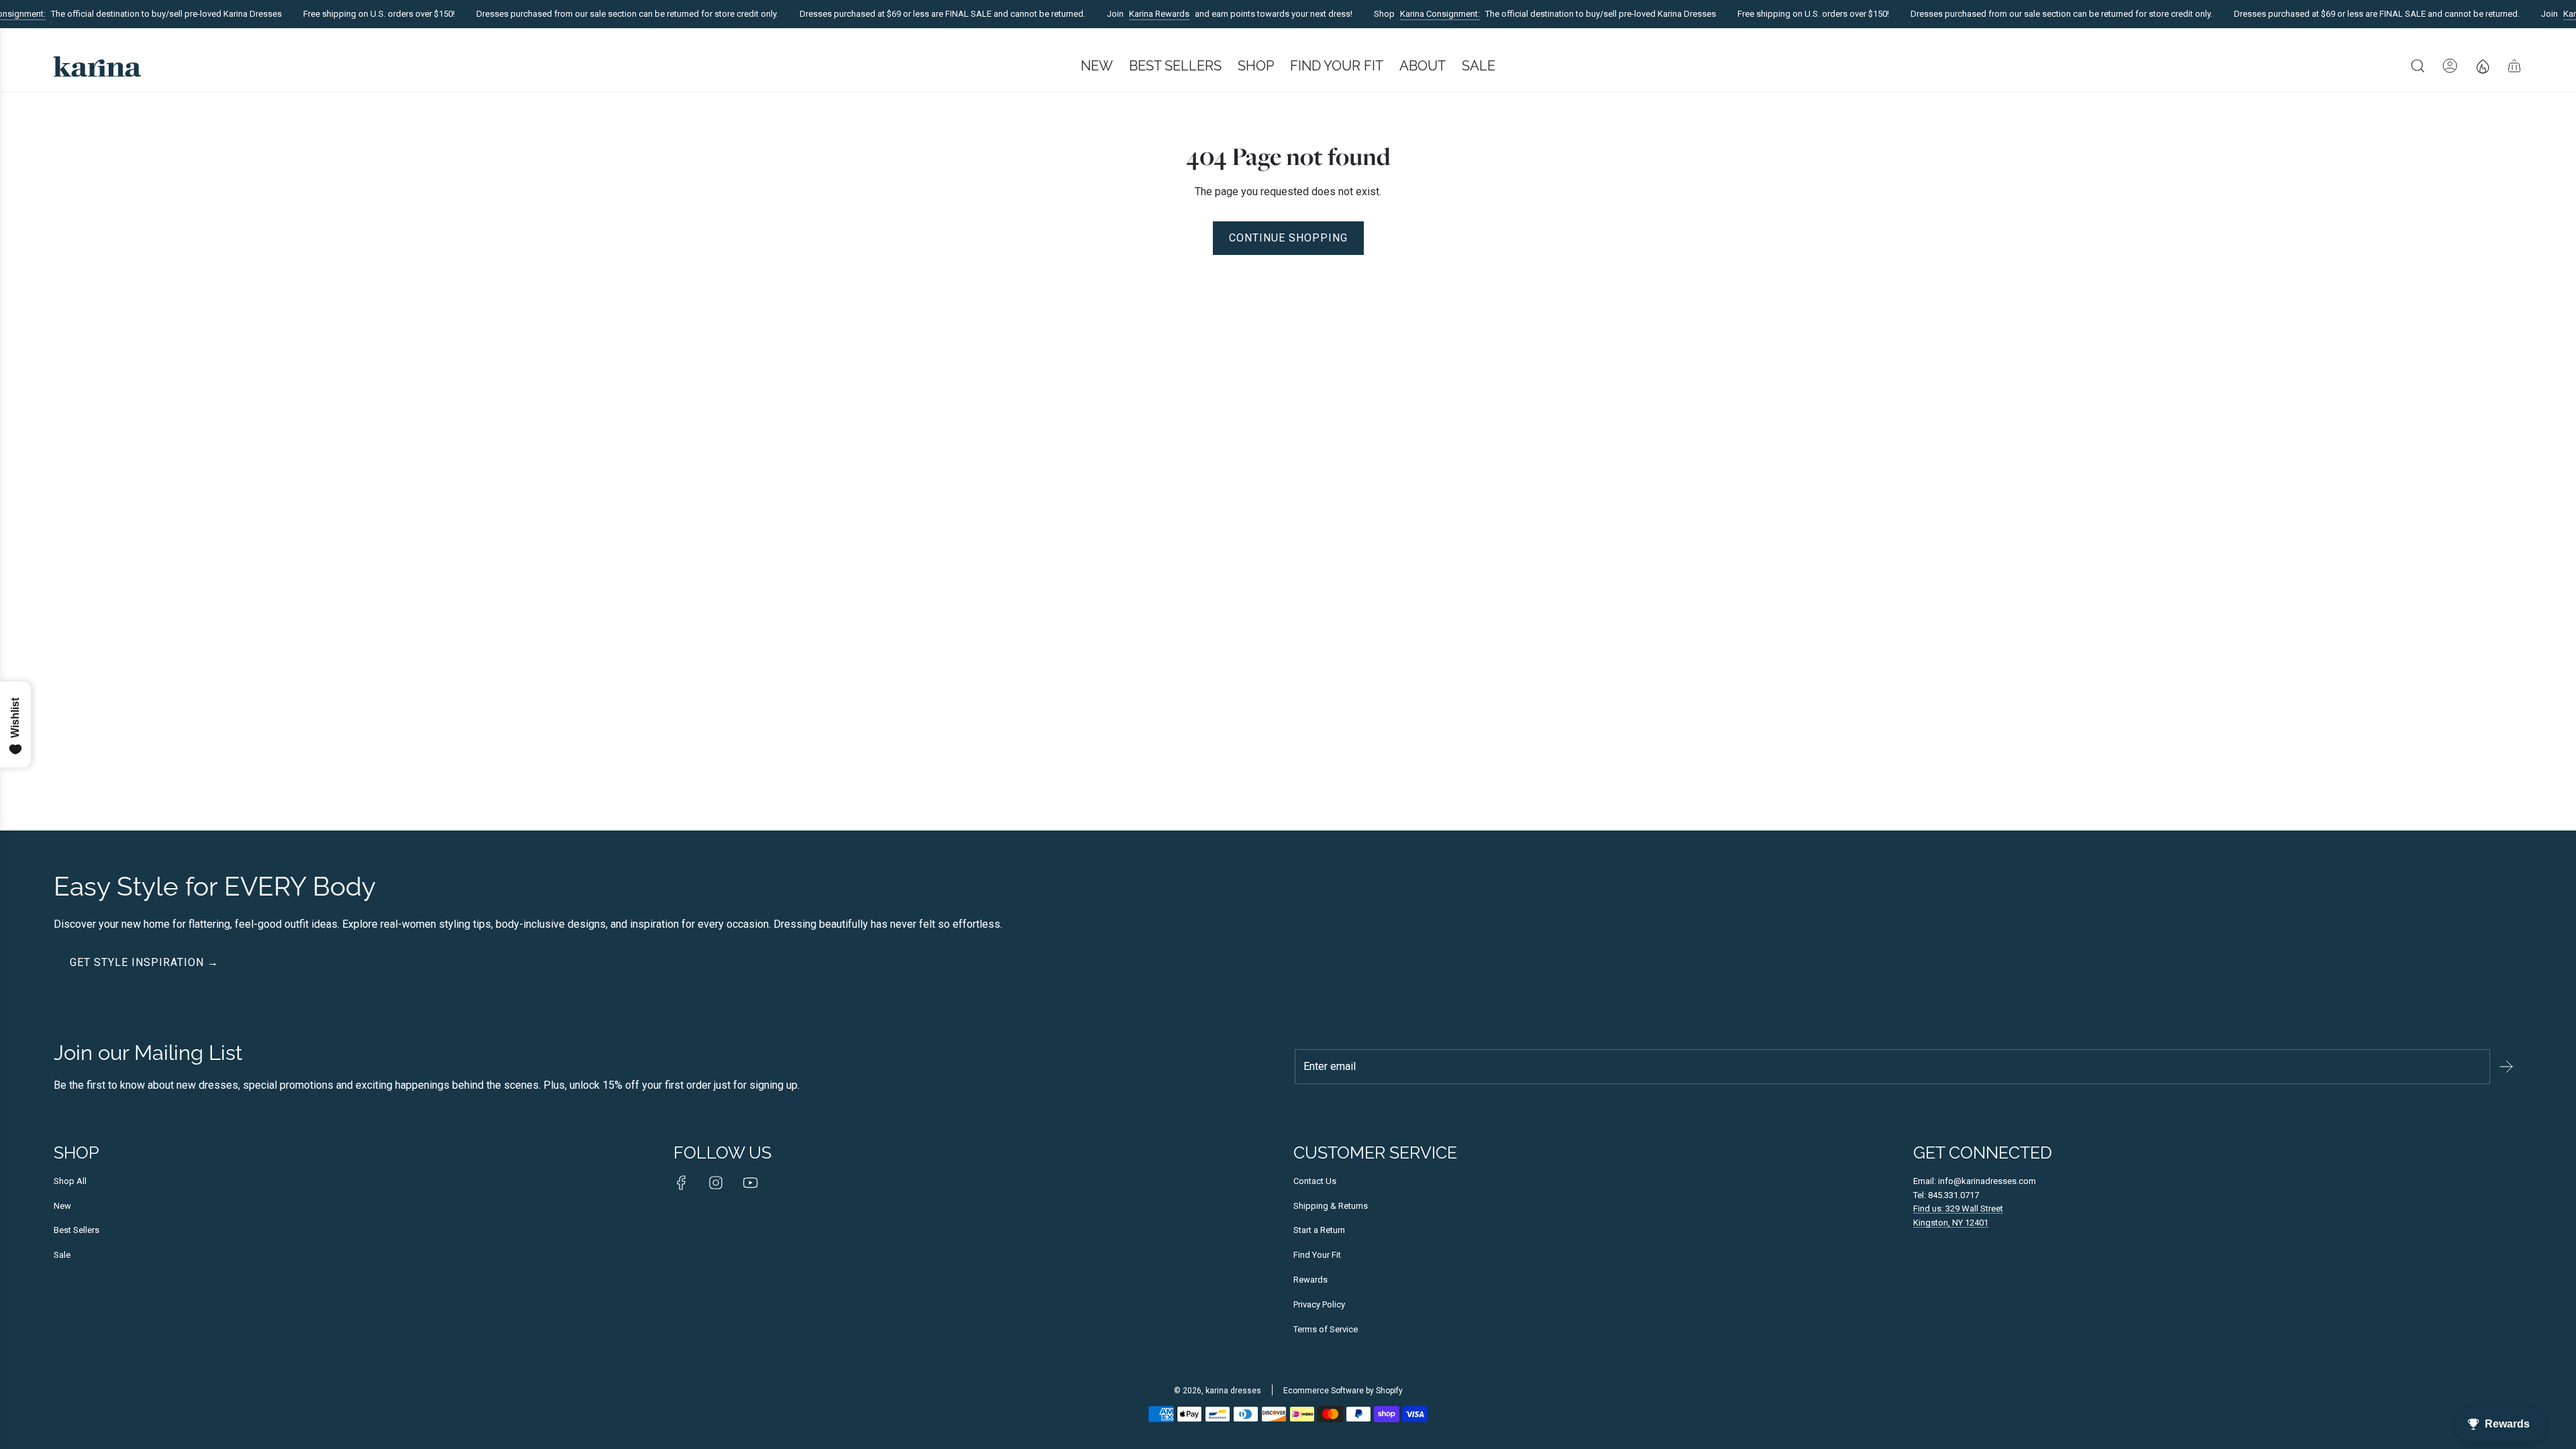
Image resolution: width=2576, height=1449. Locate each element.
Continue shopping (1288, 238)
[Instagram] (716, 1183)
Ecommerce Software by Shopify (1343, 1391)
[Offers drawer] (2482, 66)
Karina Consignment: (1420, 14)
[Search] (2418, 66)
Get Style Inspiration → (144, 962)
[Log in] (2450, 66)
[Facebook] (682, 1183)
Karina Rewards (1139, 14)
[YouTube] (750, 1183)
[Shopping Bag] (2514, 66)
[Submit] (2506, 1067)
